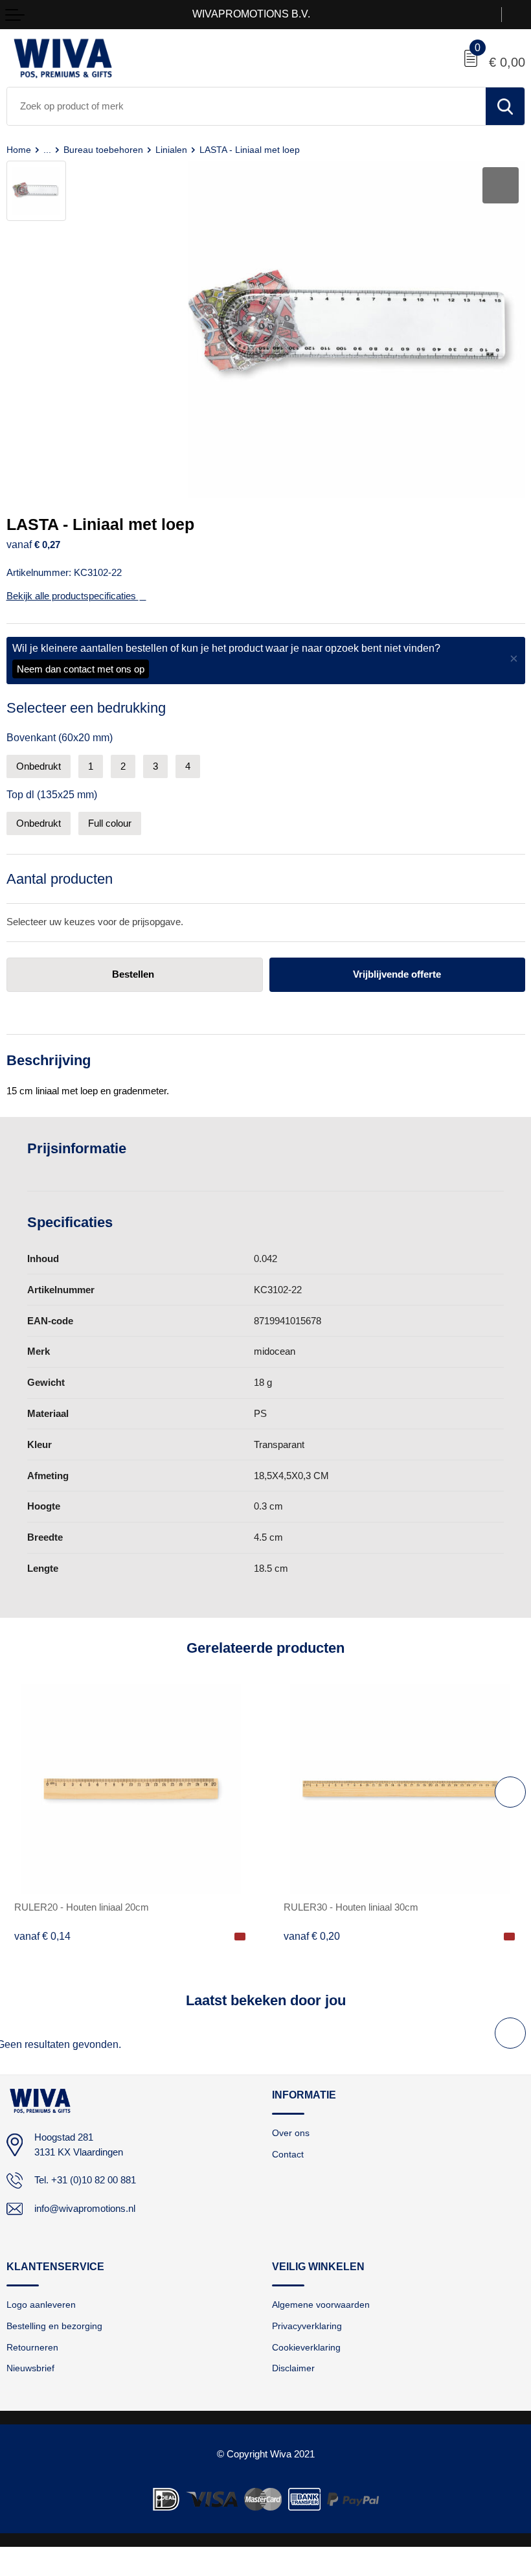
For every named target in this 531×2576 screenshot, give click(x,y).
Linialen (171, 150)
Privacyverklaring (307, 2326)
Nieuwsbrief (30, 2368)
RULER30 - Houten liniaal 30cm (351, 1907)
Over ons (291, 2133)
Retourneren (32, 2347)
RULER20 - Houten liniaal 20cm (82, 1907)
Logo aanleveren (41, 2305)
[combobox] (246, 106)
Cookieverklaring (306, 2347)
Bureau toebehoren (103, 150)
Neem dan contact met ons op (81, 669)
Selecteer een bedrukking (86, 708)
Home (19, 150)
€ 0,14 (42, 1936)
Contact (288, 2154)
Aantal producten (60, 879)
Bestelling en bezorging (54, 2326)
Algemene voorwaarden (321, 2305)
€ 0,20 (312, 1936)
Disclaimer (293, 2368)
